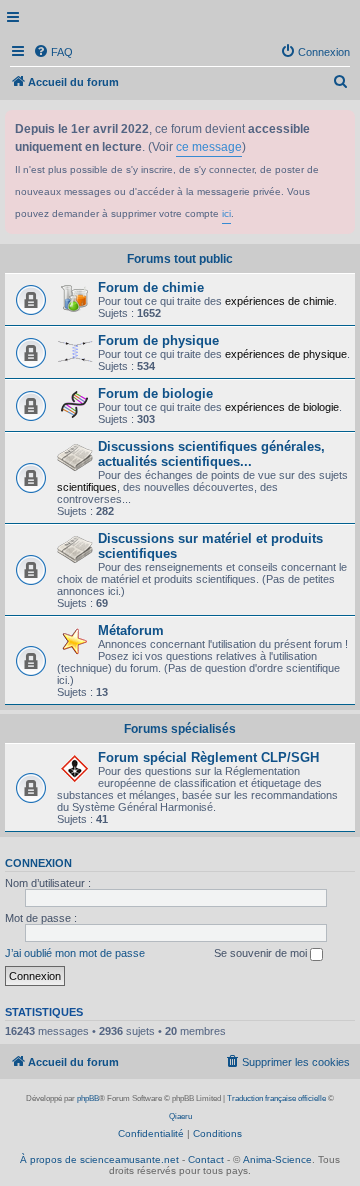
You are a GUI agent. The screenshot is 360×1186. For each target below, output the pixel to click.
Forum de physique (158, 340)
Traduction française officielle (276, 1098)
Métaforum (131, 630)
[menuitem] (53, 52)
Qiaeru (180, 1116)
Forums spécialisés (180, 729)
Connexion (38, 863)
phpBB (88, 1098)
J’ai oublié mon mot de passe (75, 953)
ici (226, 213)
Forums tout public (180, 259)
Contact (206, 1159)
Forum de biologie (155, 393)
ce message (209, 147)
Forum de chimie (151, 287)
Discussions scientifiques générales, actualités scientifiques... (211, 454)
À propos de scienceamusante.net (99, 1159)
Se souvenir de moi (262, 953)
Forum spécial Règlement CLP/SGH (208, 757)
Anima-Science (277, 1159)
